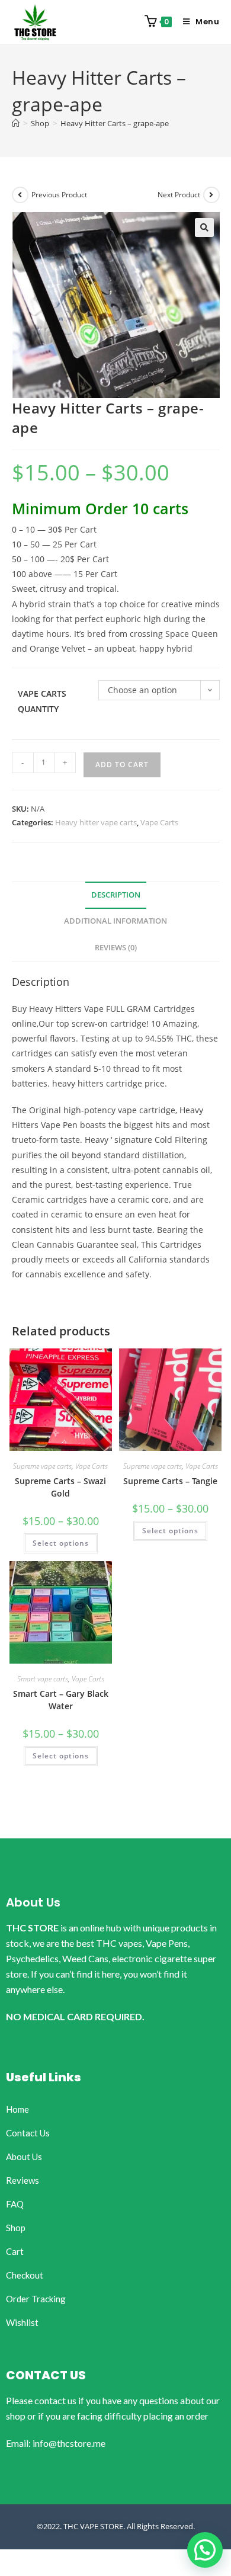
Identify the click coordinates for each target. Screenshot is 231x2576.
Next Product (179, 195)
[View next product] (211, 195)
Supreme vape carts (42, 1466)
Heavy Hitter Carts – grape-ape (115, 123)
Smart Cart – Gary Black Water (61, 1700)
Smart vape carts (43, 1679)
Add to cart (122, 765)
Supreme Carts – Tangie (170, 1481)
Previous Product (59, 195)
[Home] (16, 123)
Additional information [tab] (115, 921)
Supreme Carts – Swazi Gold (60, 1487)
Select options (61, 1543)
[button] (204, 228)
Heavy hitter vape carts (96, 822)
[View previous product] (20, 195)
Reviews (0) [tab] (116, 948)
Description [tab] (116, 895)
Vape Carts (159, 822)
